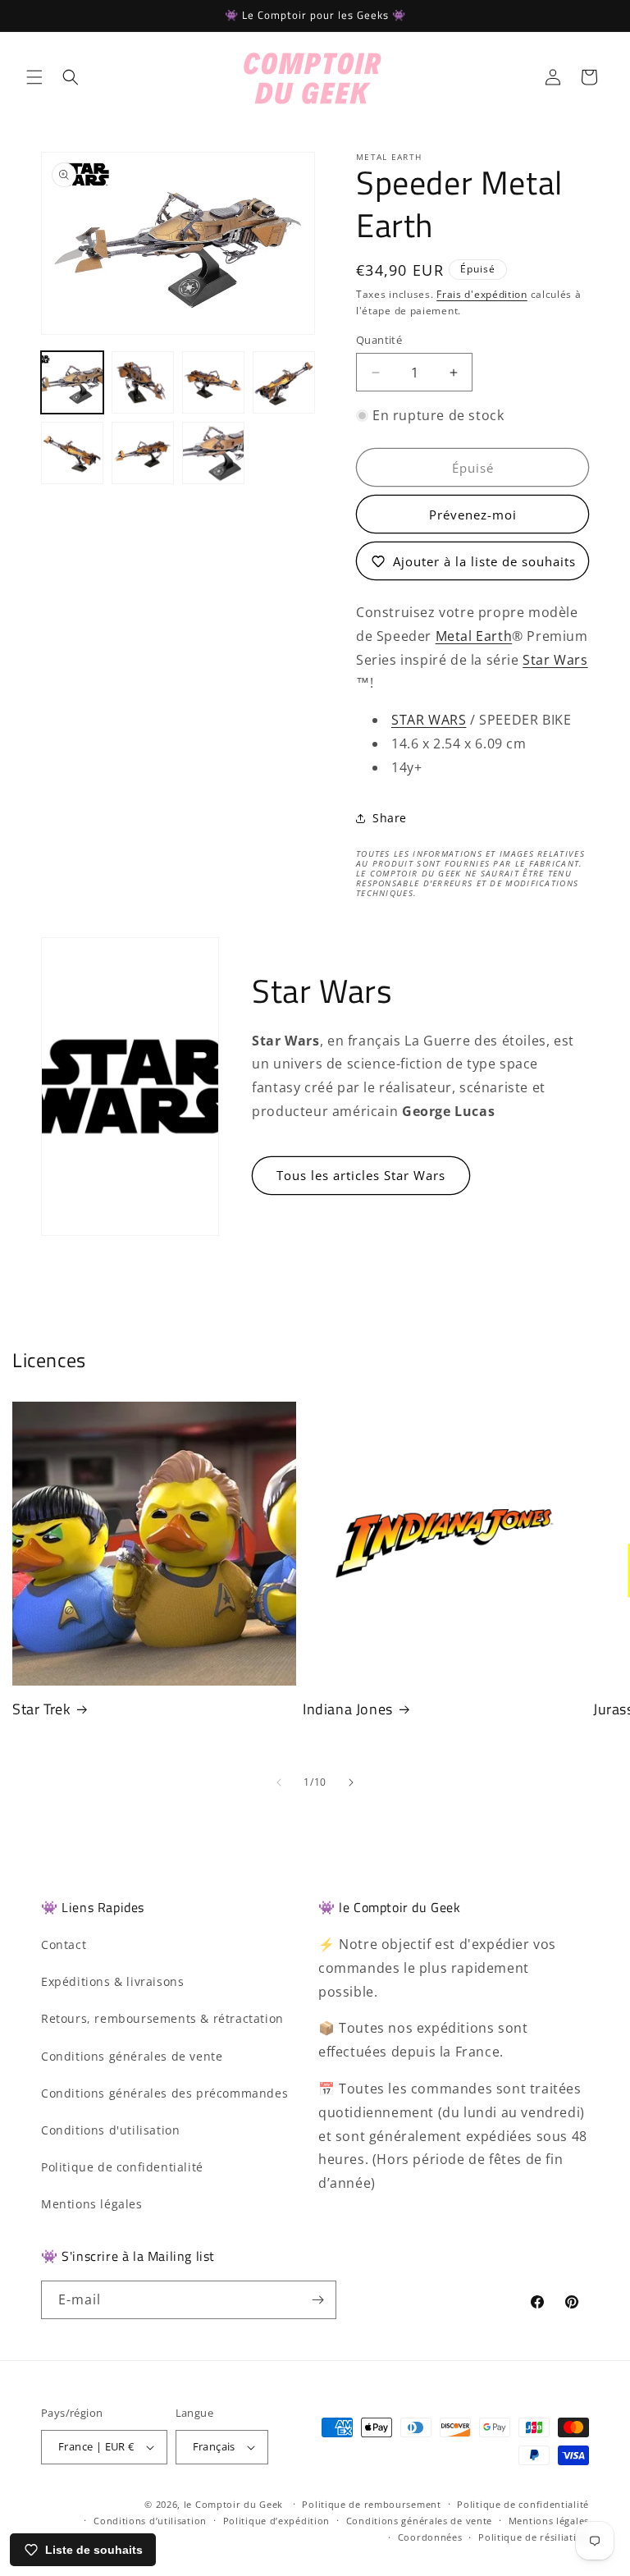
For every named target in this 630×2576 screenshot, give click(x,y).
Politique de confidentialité (122, 2167)
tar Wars (559, 660)
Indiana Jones (348, 1709)
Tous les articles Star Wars (361, 1175)
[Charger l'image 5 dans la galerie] (72, 453)
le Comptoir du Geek (233, 2504)
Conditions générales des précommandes (164, 2093)
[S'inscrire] (317, 2300)
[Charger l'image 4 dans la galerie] (284, 382)
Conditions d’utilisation (150, 2521)
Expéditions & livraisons (112, 1981)
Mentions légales (92, 2204)
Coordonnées (430, 2537)
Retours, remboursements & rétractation (162, 2018)
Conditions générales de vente (132, 2056)
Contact (64, 1945)
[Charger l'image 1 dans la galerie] (72, 382)
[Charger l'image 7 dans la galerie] (213, 453)
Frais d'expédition (482, 294)
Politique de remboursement (371, 2504)
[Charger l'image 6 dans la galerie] (143, 453)
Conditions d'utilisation (110, 2130)
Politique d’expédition (276, 2521)
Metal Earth (474, 636)
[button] (34, 77)
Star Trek (41, 1709)
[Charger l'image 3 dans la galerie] (213, 382)
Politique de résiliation (534, 2537)
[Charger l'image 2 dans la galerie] (143, 382)
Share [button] (390, 818)
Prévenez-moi (473, 515)
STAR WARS (429, 720)
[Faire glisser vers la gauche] (279, 1782)
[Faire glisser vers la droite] (351, 1782)
